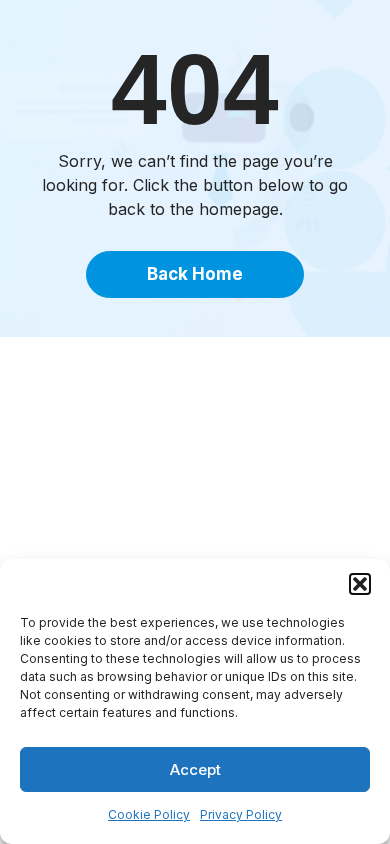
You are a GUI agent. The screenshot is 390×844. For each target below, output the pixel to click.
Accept (195, 769)
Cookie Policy (149, 814)
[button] (360, 584)
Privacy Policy (241, 814)
